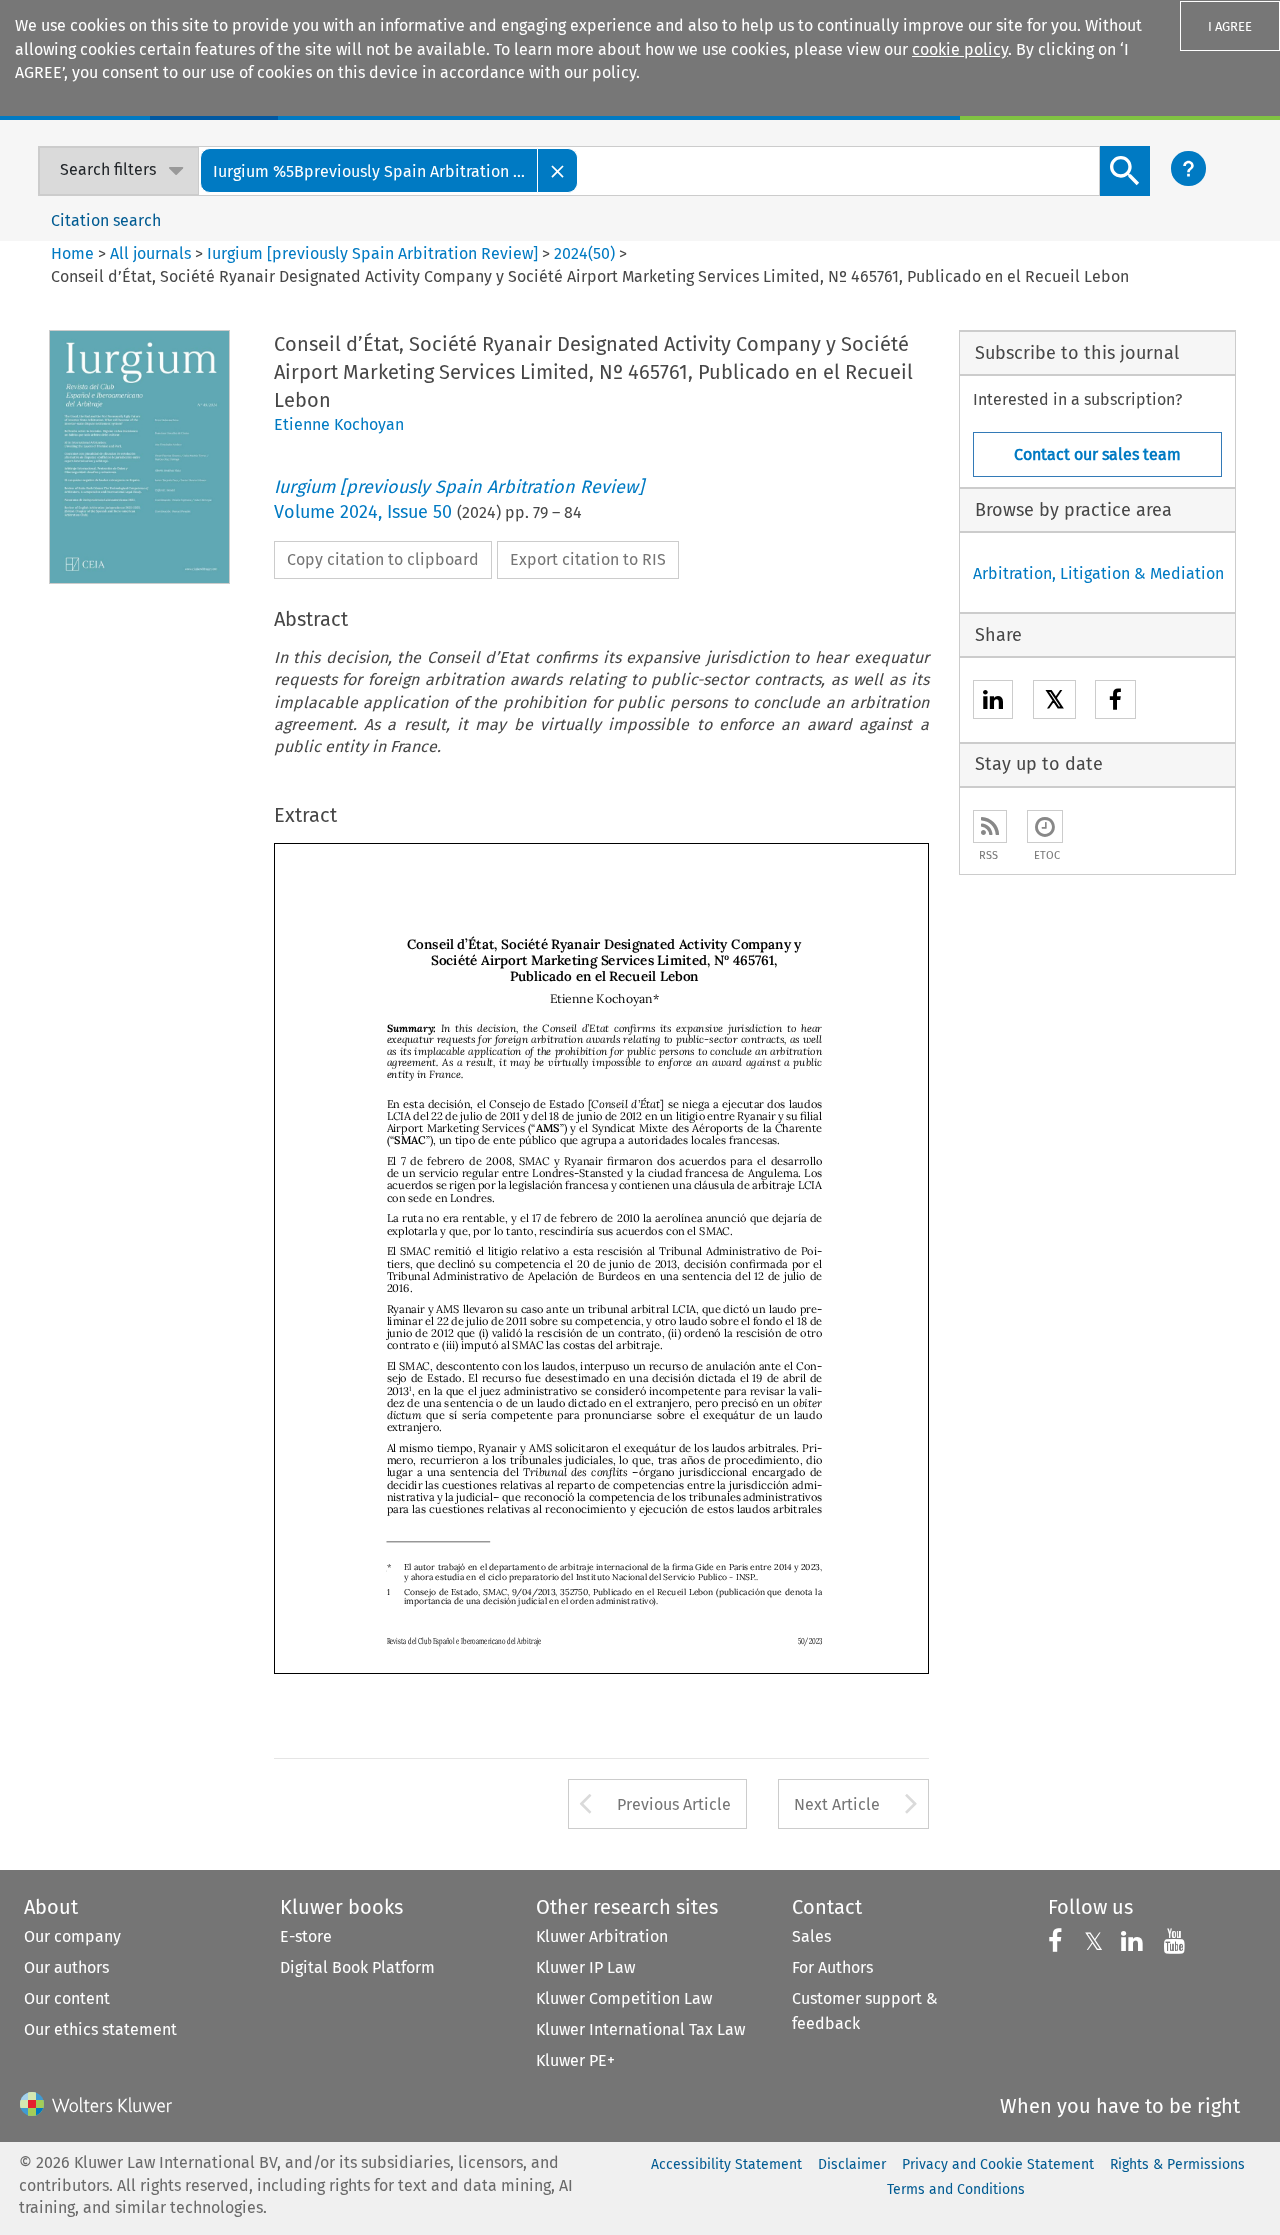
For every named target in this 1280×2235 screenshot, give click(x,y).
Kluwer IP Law (585, 1967)
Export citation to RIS (588, 559)
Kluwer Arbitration (602, 1936)
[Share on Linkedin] (993, 702)
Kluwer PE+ (575, 2060)
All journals (152, 253)
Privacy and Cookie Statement (998, 2164)
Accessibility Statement (726, 2164)
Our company (72, 1936)
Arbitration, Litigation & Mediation (1098, 573)
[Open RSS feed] (990, 826)
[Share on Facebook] (1115, 702)
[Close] (558, 170)
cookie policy (960, 49)
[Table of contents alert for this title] (1045, 826)
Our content (67, 1998)
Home (72, 253)
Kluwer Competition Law (624, 1998)
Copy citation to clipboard (383, 559)
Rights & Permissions (1177, 2164)
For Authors (832, 1967)
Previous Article (674, 1804)
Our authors (66, 1967)
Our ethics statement (100, 2029)
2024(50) (584, 253)
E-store (306, 1936)
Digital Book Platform (357, 1967)
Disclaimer (852, 2164)
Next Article (837, 1804)
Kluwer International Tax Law (640, 2029)
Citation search (106, 220)
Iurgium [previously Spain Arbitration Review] (372, 253)
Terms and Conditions (956, 2189)
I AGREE (1230, 26)
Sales (811, 1936)
